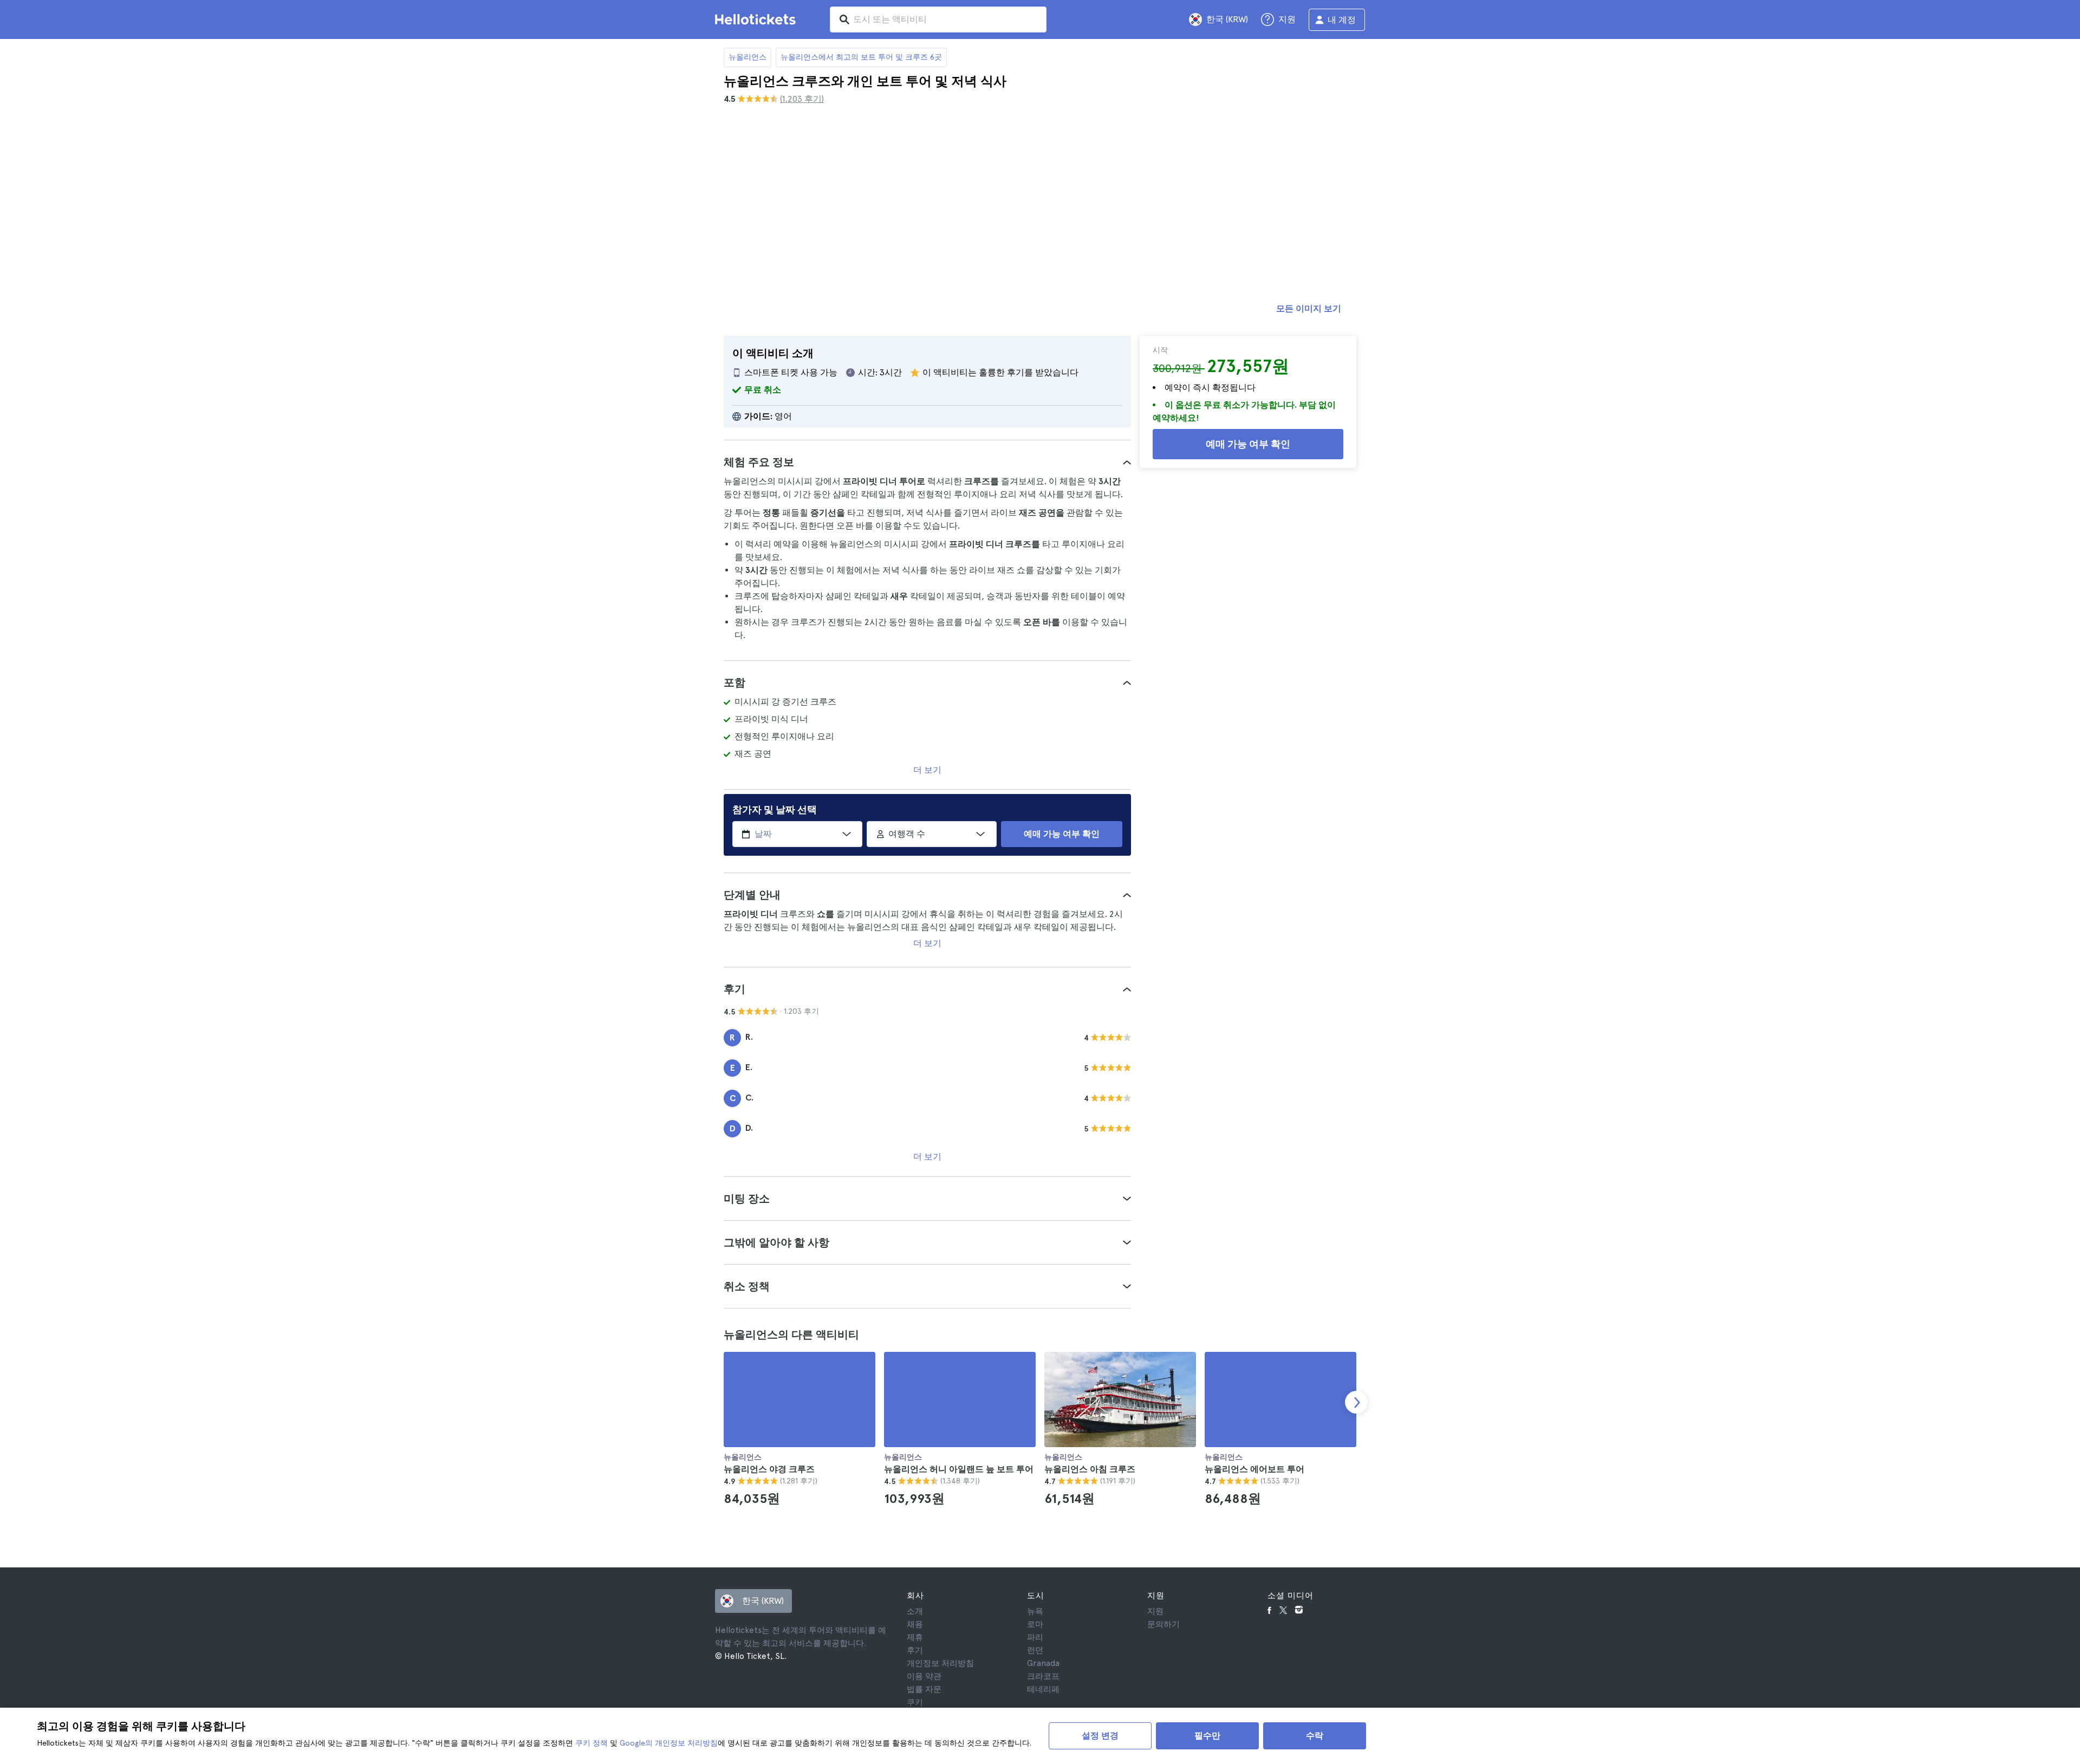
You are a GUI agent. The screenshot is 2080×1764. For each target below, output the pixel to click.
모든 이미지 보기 (1309, 308)
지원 (1155, 1611)
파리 (1035, 1637)
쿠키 (915, 1702)
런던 (1035, 1650)
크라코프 (1043, 1676)
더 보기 (927, 770)
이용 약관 (924, 1676)
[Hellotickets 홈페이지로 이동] (757, 19)
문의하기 (1163, 1624)
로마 (1035, 1624)
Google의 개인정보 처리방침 (669, 1743)
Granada (1043, 1663)
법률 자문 (924, 1689)
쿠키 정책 (591, 1743)
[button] (927, 462)
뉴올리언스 (747, 57)
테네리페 (1043, 1689)
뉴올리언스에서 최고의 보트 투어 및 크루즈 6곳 (861, 57)
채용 (915, 1624)
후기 (915, 1650)
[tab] (927, 462)
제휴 (915, 1637)
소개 (915, 1611)
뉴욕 (1035, 1611)
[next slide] (1356, 1402)
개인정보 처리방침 (940, 1663)
